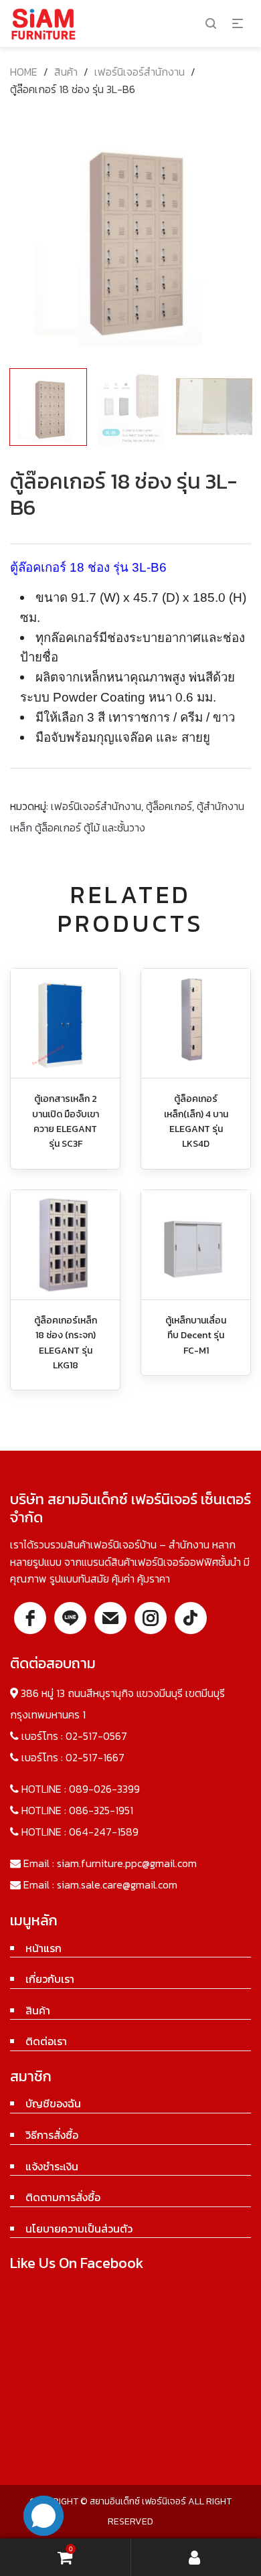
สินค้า (66, 72)
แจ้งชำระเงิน (52, 2166)
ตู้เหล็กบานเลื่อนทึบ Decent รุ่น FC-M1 (196, 1336)
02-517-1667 (95, 1757)
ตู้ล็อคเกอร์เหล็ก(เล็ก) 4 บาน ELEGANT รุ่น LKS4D (196, 1121)
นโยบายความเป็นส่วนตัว (79, 2229)
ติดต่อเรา (46, 2041)
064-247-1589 (104, 1832)
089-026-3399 (104, 1789)
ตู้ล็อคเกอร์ (169, 806)
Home (24, 72)
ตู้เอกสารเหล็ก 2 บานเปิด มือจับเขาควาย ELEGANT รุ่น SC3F (66, 1121)
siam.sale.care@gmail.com (117, 1884)
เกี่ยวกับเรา (50, 1979)
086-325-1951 (101, 1810)
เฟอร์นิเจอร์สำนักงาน (140, 72)
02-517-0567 (96, 1736)
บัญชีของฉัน (53, 2103)
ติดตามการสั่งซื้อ (63, 2197)
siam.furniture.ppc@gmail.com (127, 1863)
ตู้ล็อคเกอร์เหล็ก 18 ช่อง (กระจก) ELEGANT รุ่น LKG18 (66, 1343)
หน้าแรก (43, 1948)
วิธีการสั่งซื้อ (52, 2135)
